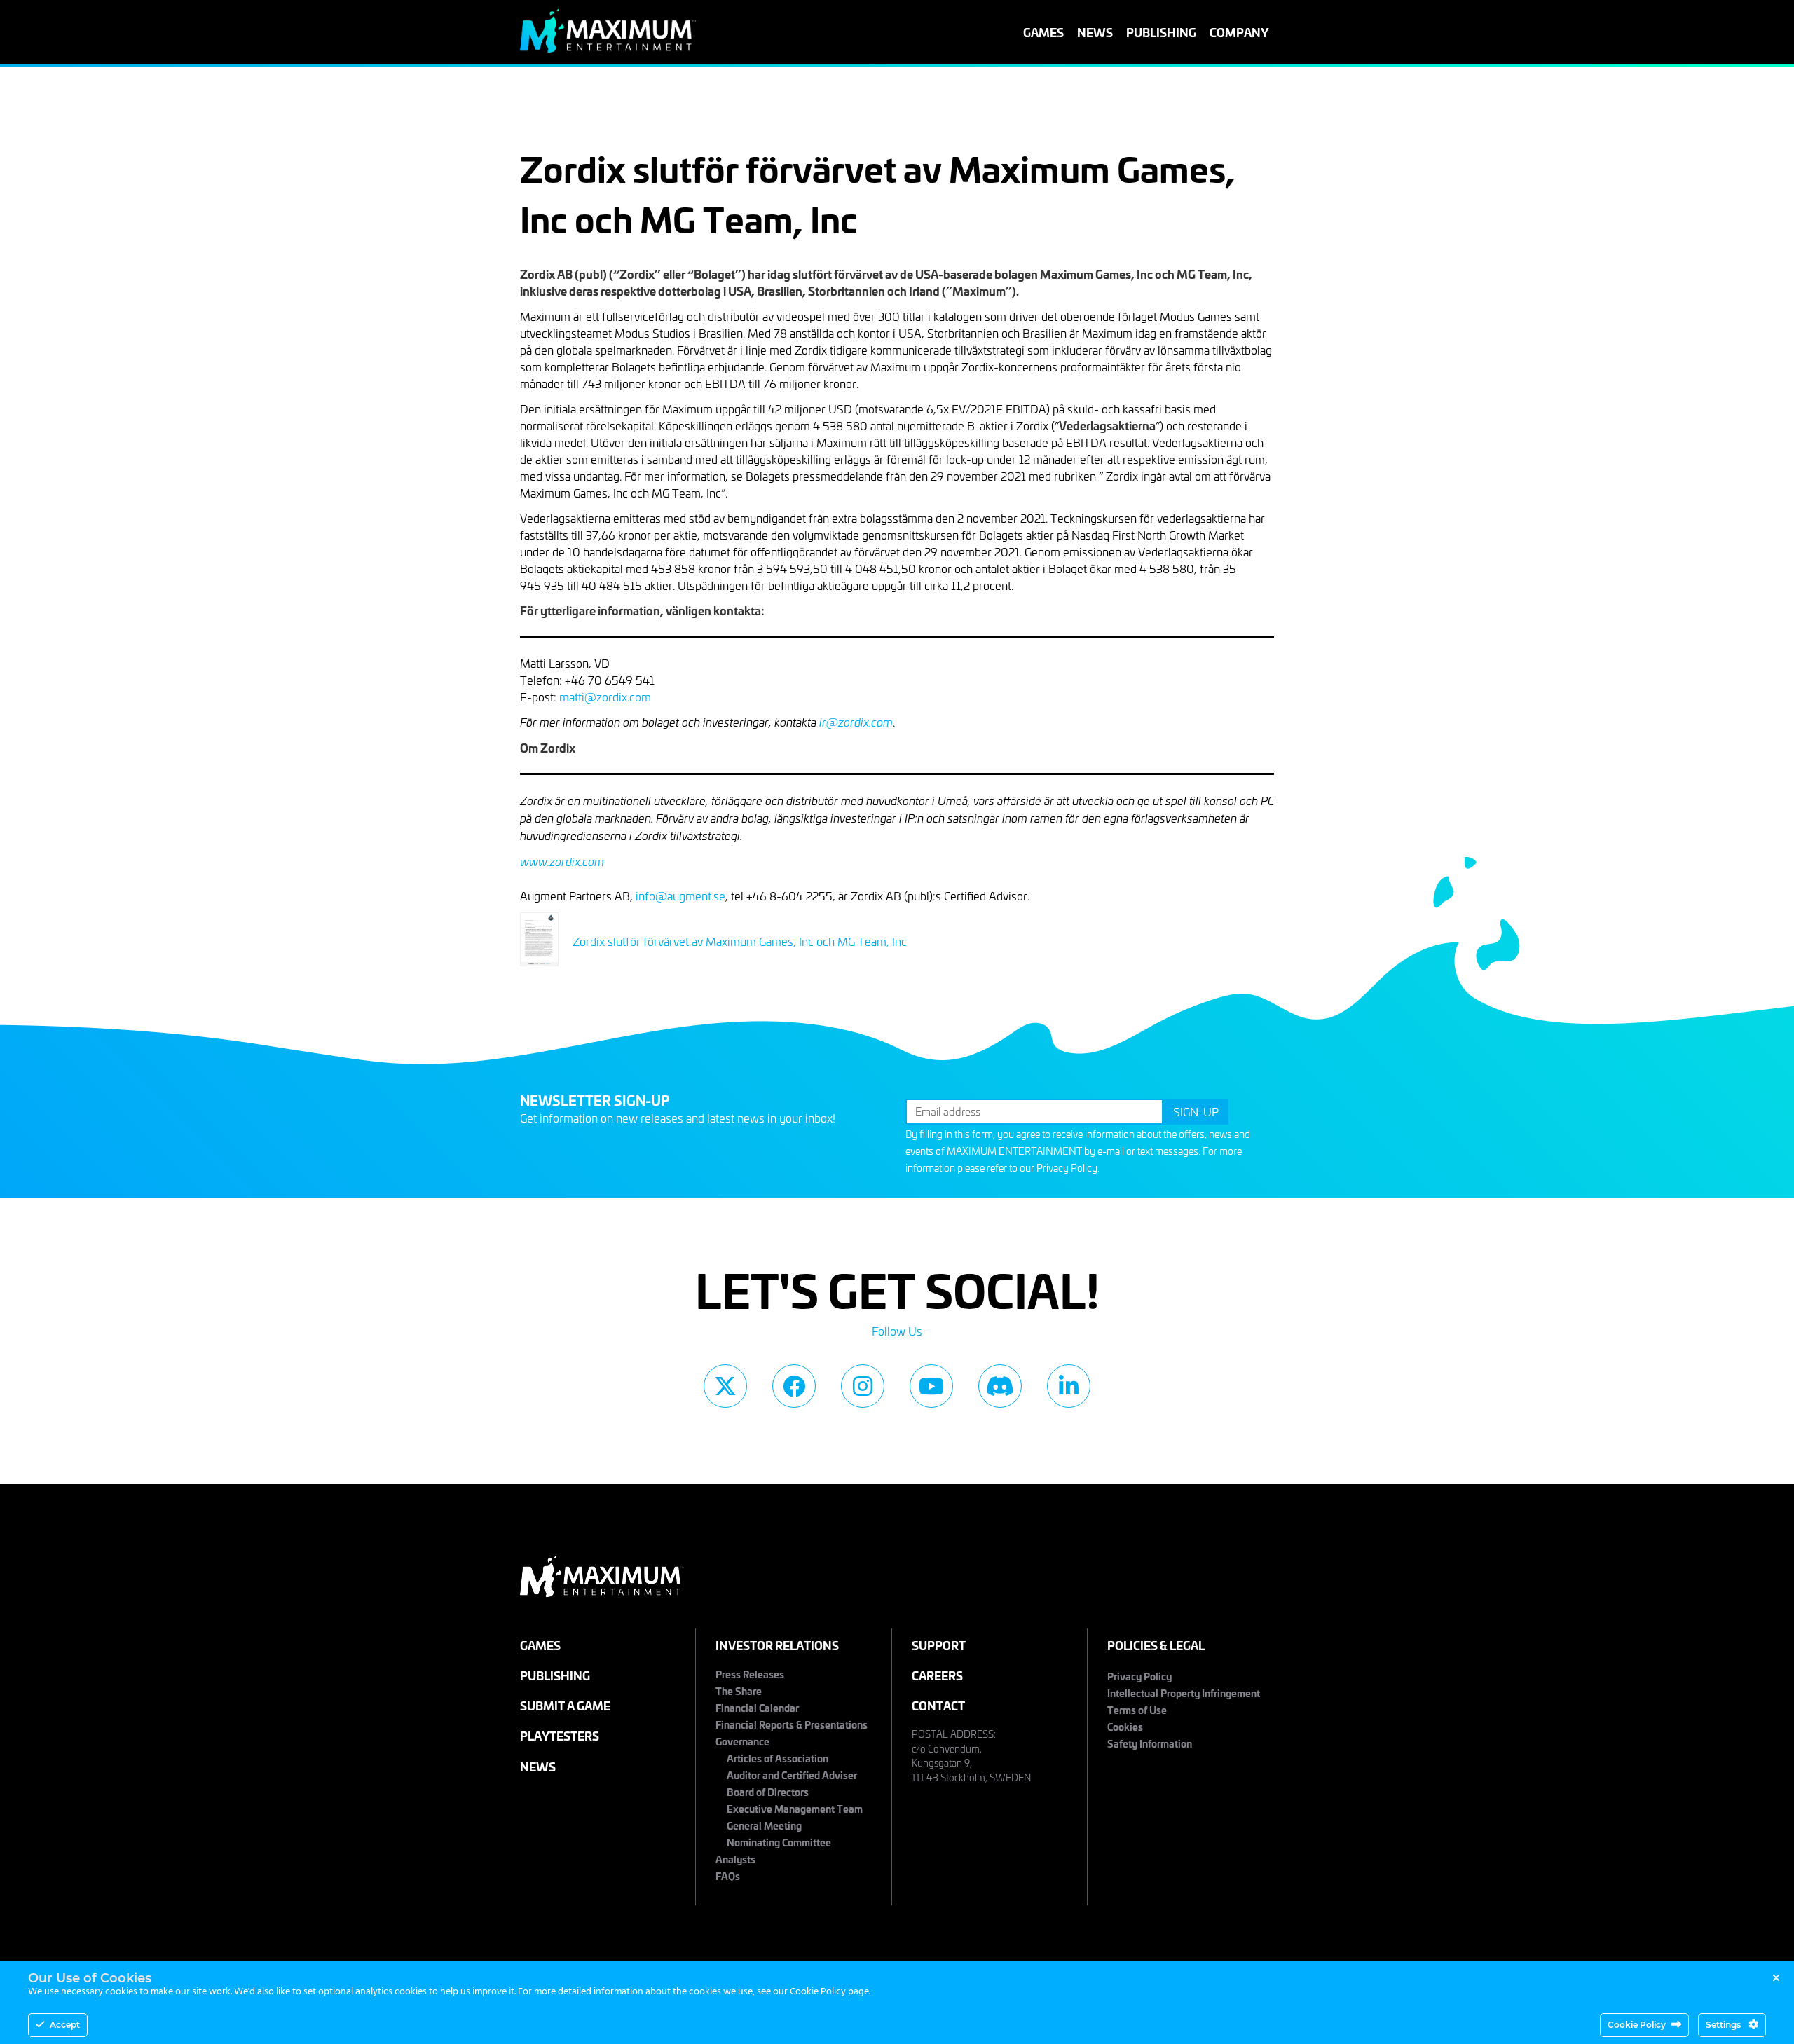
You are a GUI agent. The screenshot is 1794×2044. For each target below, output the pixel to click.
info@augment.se (680, 896)
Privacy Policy (1067, 1168)
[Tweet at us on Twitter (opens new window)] (725, 1386)
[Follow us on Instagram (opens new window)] (863, 1386)
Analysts (735, 1859)
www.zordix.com (562, 862)
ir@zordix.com (856, 722)
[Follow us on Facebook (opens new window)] (794, 1386)
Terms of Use (1137, 1709)
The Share (739, 1690)
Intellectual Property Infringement (1184, 1693)
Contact (938, 1705)
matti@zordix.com (605, 697)
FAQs (728, 1875)
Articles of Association (778, 1758)
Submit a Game (565, 1705)
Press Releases (750, 1674)
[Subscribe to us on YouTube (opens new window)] (931, 1386)
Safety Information (1150, 1743)
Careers (937, 1675)
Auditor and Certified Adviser (792, 1775)
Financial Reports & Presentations (792, 1724)
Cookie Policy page (829, 1992)
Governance (742, 1741)
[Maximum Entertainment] (608, 48)
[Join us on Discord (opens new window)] (1000, 1386)
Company (1239, 32)
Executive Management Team (795, 1808)
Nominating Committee (779, 1842)
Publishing (1161, 32)
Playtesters (560, 1735)
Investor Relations (777, 1645)
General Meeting (764, 1825)
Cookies (1125, 1726)
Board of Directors (768, 1791)
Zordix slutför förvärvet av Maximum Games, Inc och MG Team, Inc (740, 941)
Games (1043, 32)
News (1095, 32)
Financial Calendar (757, 1707)
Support (939, 1645)
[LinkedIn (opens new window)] (1069, 1386)
